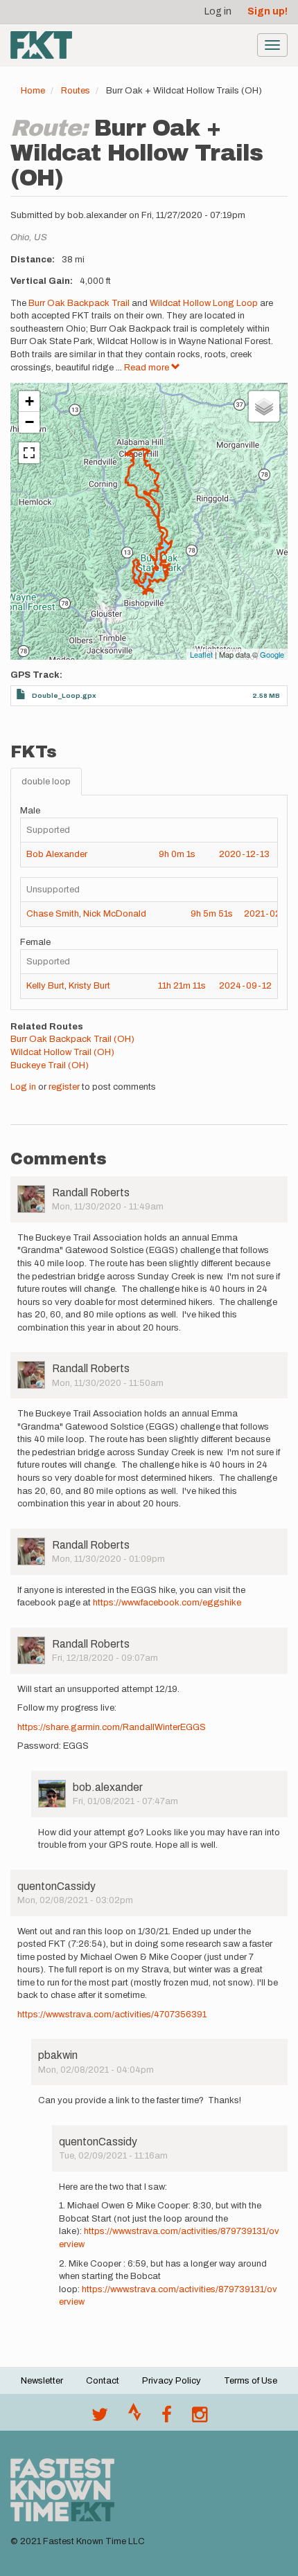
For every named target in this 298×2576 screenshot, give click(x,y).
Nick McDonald (115, 914)
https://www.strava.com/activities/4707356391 (112, 2015)
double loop (46, 782)
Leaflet (201, 654)
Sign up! (268, 11)
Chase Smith (53, 914)
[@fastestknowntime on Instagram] (200, 2418)
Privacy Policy (172, 2381)
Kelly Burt (45, 986)
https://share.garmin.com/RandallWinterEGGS (112, 1727)
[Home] (41, 45)
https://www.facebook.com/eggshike (167, 1603)
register (64, 1087)
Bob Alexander (57, 854)
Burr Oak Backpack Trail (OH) (72, 1039)
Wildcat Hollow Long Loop (204, 303)
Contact (103, 2381)
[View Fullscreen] (29, 453)
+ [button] (29, 401)
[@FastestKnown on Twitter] (100, 2418)
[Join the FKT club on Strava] (135, 2418)
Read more (148, 368)
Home (33, 91)
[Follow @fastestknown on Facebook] (167, 2418)
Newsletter (42, 2381)
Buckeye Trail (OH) (50, 1065)
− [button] (29, 422)
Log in (218, 11)
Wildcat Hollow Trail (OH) (62, 1052)
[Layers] (264, 406)
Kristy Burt (89, 986)
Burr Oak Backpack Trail (79, 303)
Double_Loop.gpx (64, 695)
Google (272, 654)
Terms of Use (251, 2381)
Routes (76, 91)
